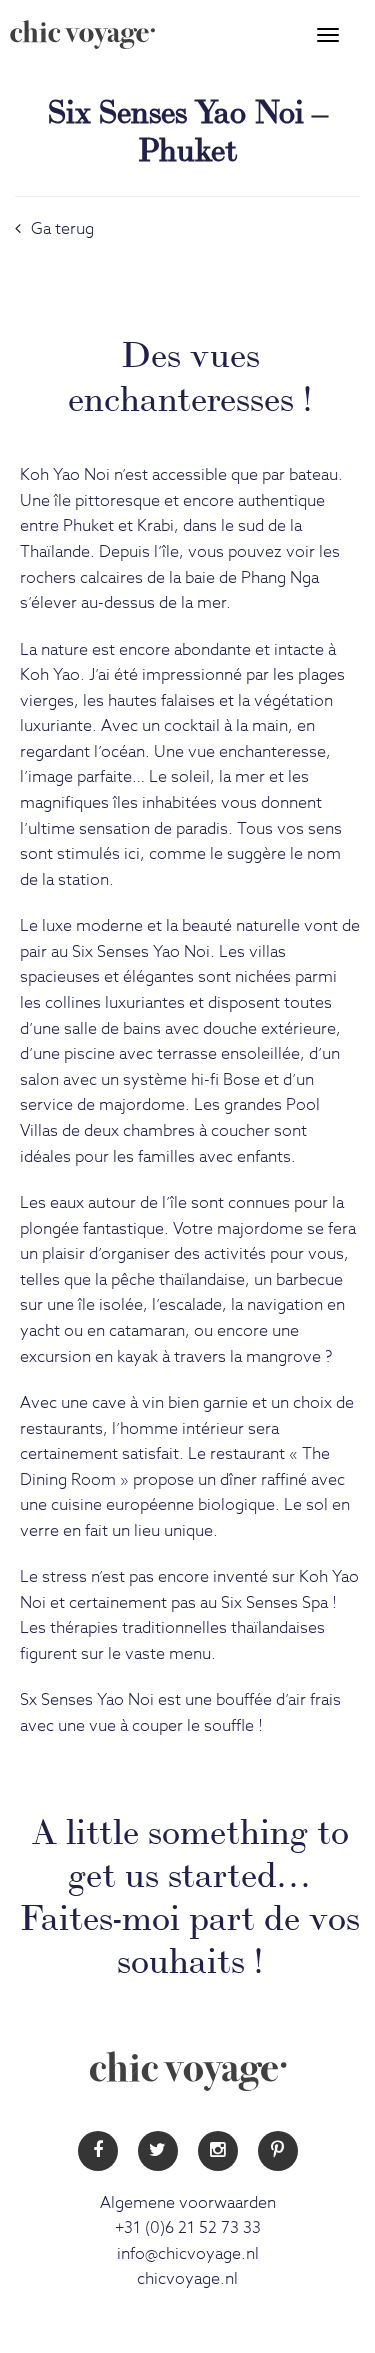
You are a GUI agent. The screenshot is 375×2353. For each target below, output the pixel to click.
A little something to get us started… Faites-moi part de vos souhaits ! (190, 1893)
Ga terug (62, 229)
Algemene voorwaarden (188, 2203)
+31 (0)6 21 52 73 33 (188, 2228)
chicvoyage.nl (187, 2279)
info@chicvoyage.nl (188, 2254)
